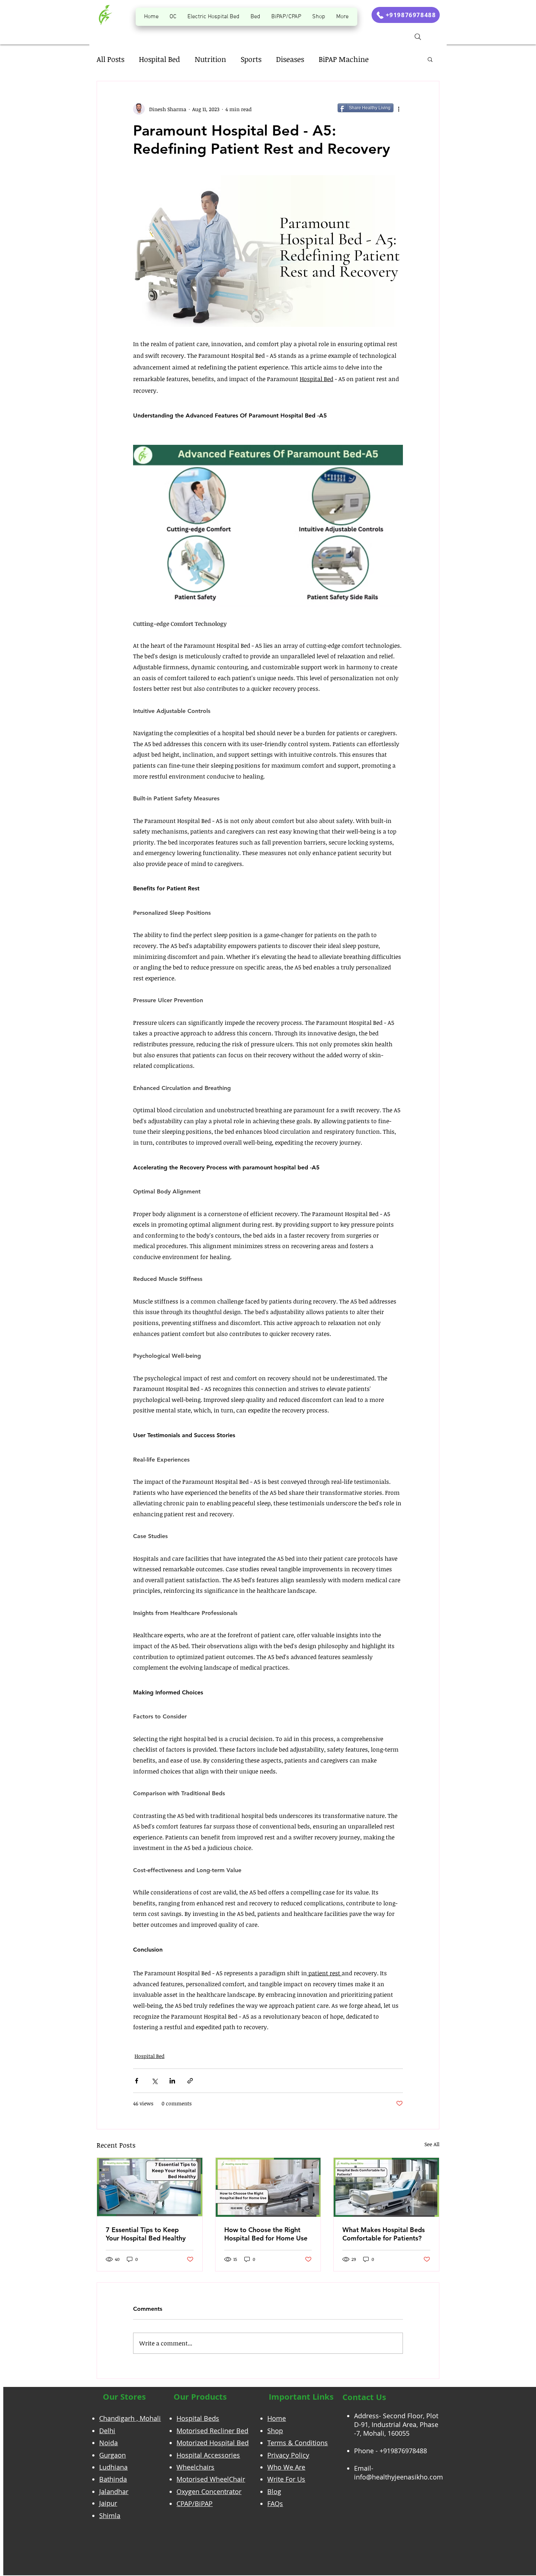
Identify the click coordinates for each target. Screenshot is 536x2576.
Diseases (290, 59)
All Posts (110, 59)
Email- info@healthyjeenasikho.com (399, 2473)
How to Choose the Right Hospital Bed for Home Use (266, 2234)
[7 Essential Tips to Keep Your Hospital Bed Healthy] (150, 2187)
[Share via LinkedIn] (172, 2081)
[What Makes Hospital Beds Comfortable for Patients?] (386, 2187)
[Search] (418, 37)
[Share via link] (190, 2081)
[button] (430, 59)
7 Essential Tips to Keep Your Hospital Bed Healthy (146, 2234)
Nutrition (210, 59)
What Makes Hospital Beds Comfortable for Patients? (384, 2234)
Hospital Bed (160, 59)
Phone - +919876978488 (391, 2451)
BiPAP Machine (344, 59)
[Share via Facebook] (137, 2081)
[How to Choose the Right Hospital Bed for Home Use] (268, 2187)
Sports (251, 59)
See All (432, 2144)
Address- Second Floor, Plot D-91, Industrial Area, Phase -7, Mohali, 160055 (396, 2424)
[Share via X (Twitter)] (154, 2081)
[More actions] (399, 109)
